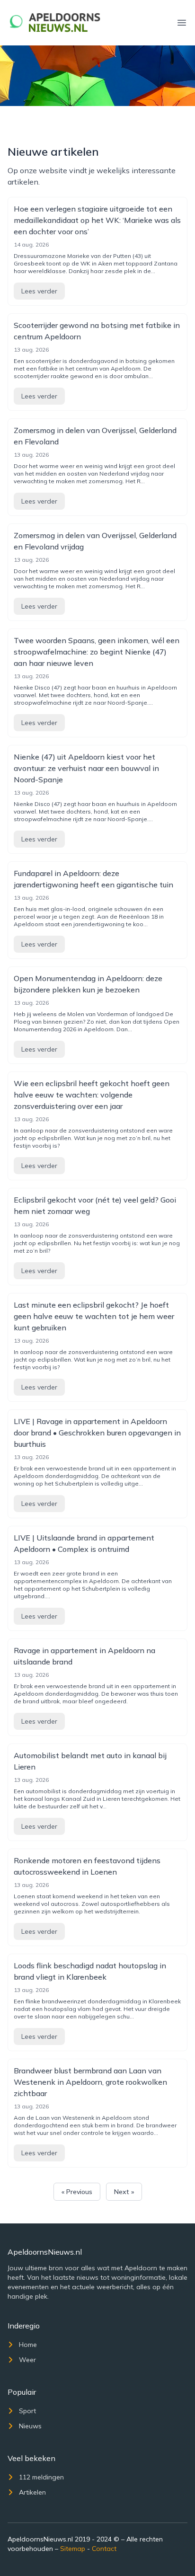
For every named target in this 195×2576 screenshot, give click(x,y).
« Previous (77, 2192)
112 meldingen (41, 2477)
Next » (124, 2192)
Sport (27, 2411)
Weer (27, 2360)
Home (28, 2345)
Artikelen (32, 2492)
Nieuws (30, 2426)
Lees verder (39, 291)
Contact (104, 2549)
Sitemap (73, 2549)
